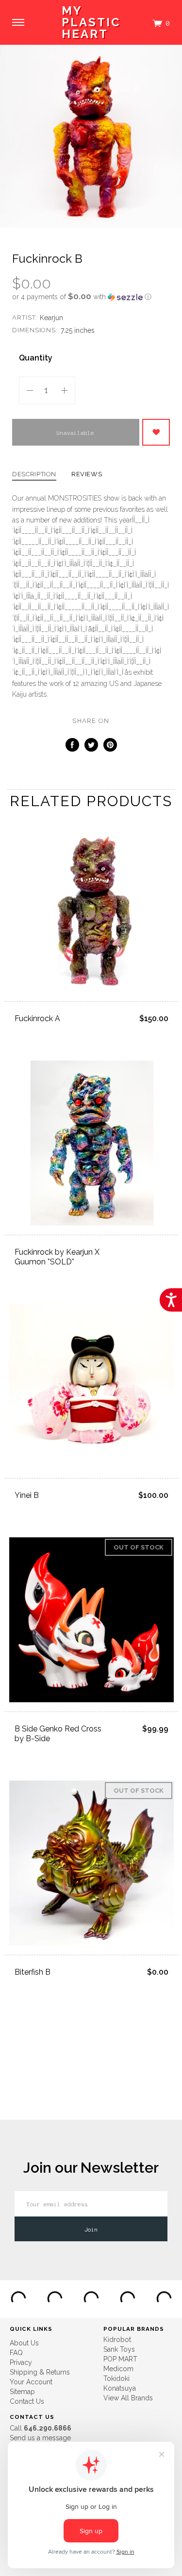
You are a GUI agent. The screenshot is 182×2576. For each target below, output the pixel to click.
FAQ (16, 2353)
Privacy (21, 2362)
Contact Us (27, 2401)
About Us (24, 2343)
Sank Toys (119, 2349)
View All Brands (128, 2398)
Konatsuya (120, 2388)
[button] (91, 297)
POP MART (120, 2359)
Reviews (87, 474)
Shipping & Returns (40, 2372)
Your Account (31, 2382)
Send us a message (40, 2438)
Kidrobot (117, 2340)
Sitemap (22, 2392)
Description (34, 474)
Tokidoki (116, 2378)
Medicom (118, 2369)
